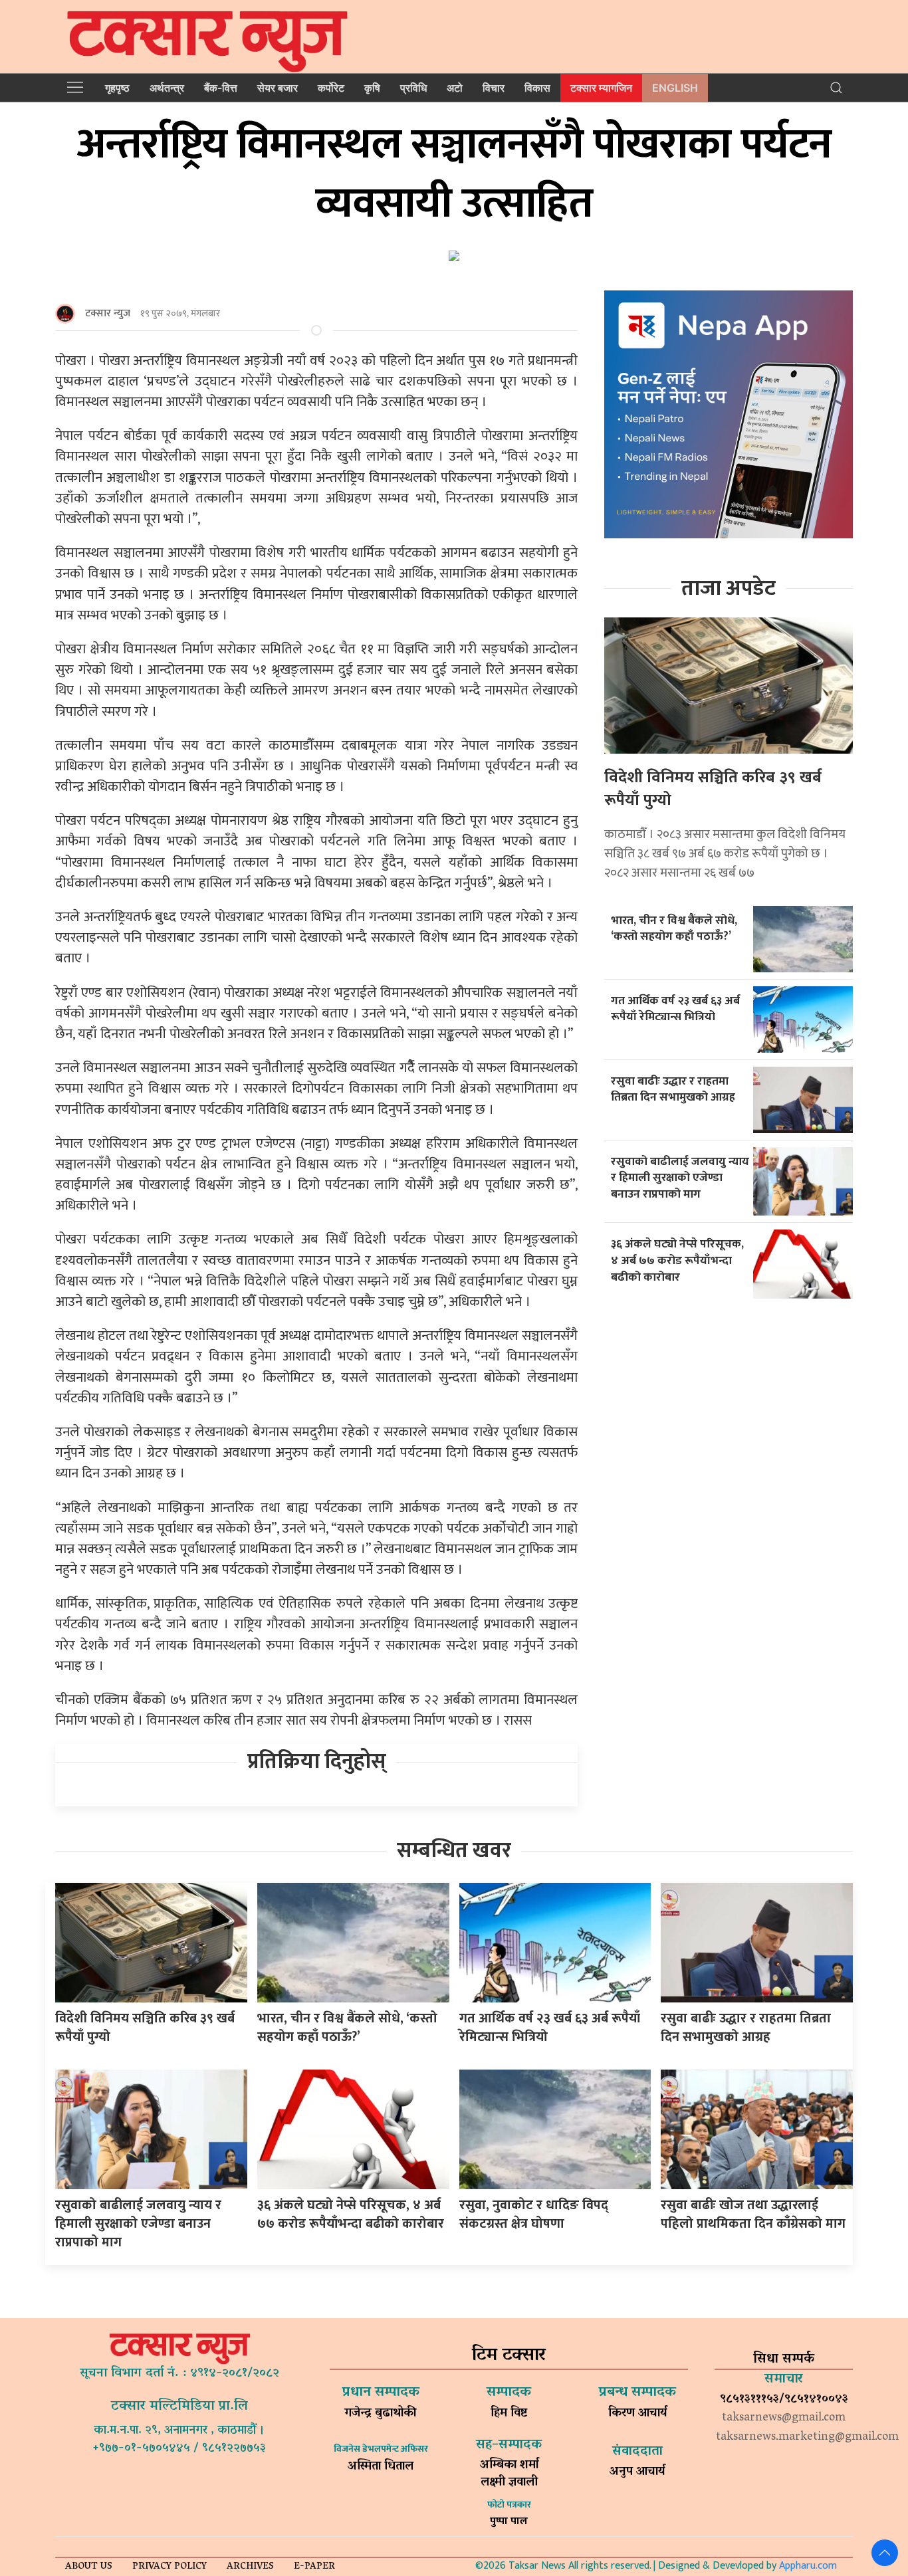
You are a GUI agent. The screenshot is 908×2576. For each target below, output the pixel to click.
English (675, 88)
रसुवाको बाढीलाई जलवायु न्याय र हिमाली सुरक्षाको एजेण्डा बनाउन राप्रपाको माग (680, 1178)
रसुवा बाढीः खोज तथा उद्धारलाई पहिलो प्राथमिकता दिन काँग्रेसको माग (753, 2214)
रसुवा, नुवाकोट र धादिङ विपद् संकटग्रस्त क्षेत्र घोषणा (534, 2214)
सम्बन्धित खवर (454, 1851)
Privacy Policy (170, 2567)
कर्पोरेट (331, 88)
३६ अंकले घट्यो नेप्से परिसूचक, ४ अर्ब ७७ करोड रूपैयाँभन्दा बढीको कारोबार (677, 1260)
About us (89, 2567)
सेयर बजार (278, 88)
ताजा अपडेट (729, 589)
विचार (494, 88)
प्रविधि (413, 88)
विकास (537, 88)
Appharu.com (808, 2566)
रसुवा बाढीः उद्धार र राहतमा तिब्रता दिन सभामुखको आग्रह (673, 1089)
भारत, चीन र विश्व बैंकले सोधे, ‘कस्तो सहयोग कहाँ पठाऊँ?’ (674, 928)
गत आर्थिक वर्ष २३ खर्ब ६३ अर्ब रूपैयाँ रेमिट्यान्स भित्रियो (675, 1009)
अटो (455, 88)
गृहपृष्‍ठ (117, 88)
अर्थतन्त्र (167, 88)
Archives (250, 2567)
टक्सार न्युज (108, 313)
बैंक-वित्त (221, 88)
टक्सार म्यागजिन (601, 88)
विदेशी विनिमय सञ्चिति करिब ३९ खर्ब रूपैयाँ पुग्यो (713, 789)
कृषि (372, 88)
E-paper (314, 2567)
